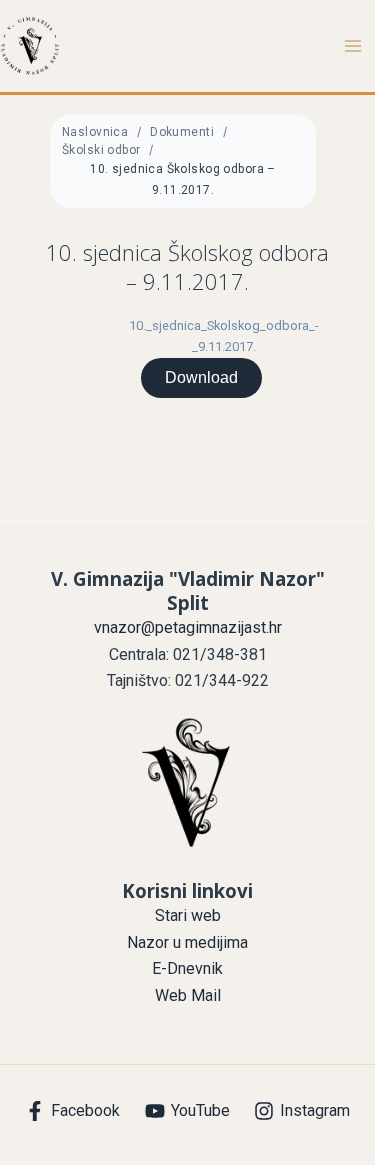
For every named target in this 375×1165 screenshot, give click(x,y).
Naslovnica (95, 132)
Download (201, 377)
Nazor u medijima (187, 942)
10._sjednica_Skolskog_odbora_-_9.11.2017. (224, 336)
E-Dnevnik (187, 968)
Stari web (188, 915)
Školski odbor (101, 150)
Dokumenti (182, 132)
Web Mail (188, 995)
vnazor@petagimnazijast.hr (188, 627)
